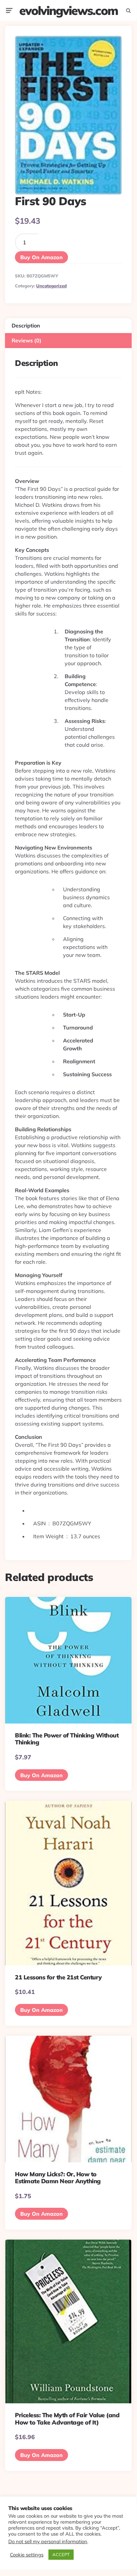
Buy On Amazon (41, 257)
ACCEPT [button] (61, 2554)
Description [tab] (26, 325)
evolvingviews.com (68, 10)
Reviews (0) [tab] (27, 340)
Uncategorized (51, 286)
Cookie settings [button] (27, 2555)
